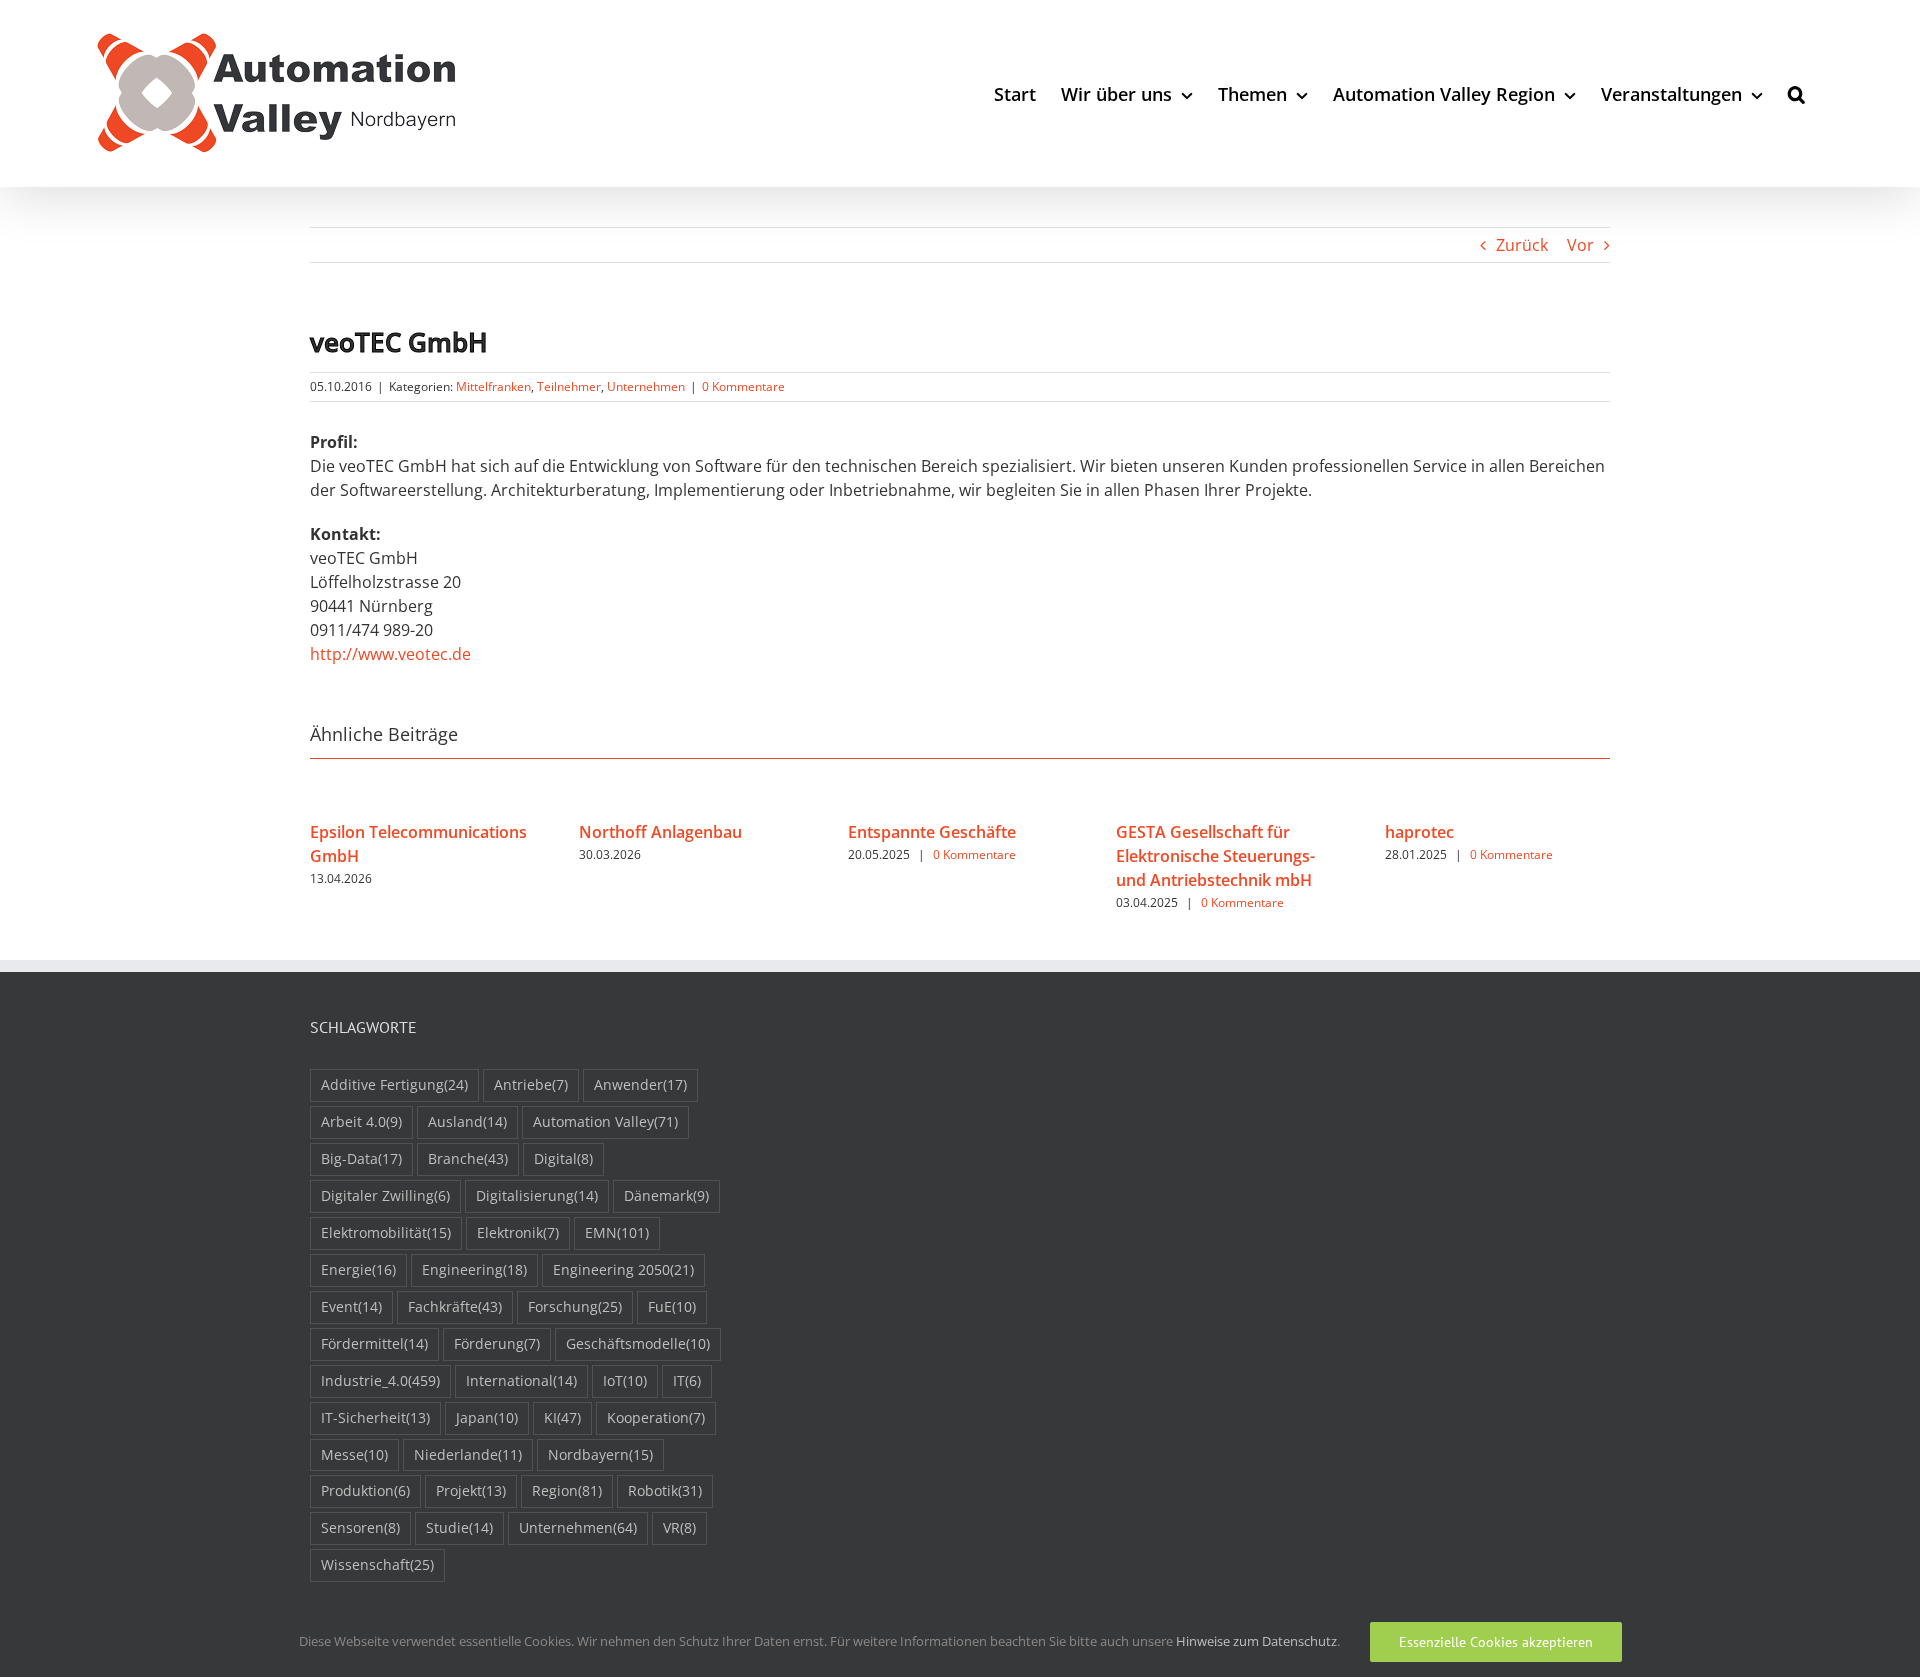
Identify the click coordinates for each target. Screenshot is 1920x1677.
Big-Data (361, 1158)
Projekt (471, 1490)
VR (679, 1527)
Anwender (640, 1084)
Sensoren (360, 1527)
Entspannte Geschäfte (932, 832)
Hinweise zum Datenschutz (1256, 1641)
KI (562, 1417)
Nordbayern (600, 1454)
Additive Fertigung (394, 1084)
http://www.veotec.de (390, 654)
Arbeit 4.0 (361, 1121)
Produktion (365, 1490)
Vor (1580, 245)
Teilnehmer (569, 386)
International (521, 1380)
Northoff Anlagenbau (660, 832)
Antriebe (531, 1084)
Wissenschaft (377, 1564)
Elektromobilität (386, 1232)
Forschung (575, 1306)
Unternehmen (646, 386)
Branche (468, 1158)
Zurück (1522, 245)
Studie (459, 1527)
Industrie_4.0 (380, 1380)
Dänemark (666, 1195)
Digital (563, 1158)
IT (687, 1380)
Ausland (467, 1121)
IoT (625, 1380)
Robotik (665, 1490)
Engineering (474, 1269)
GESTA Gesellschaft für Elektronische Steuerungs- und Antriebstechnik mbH (1215, 856)
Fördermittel (374, 1343)
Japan (487, 1417)
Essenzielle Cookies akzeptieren (1496, 1642)
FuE (672, 1306)
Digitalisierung (537, 1195)
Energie (358, 1269)
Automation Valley (605, 1121)
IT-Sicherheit (375, 1417)
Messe (354, 1454)
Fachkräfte (455, 1306)
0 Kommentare (743, 386)
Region (567, 1490)
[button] (1796, 93)
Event (351, 1306)
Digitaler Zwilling (385, 1195)
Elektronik (518, 1232)
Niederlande (468, 1454)
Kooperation (656, 1417)
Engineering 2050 (623, 1269)
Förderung (497, 1343)
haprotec (1419, 832)
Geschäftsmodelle (638, 1343)
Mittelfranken (493, 386)
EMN (617, 1232)
